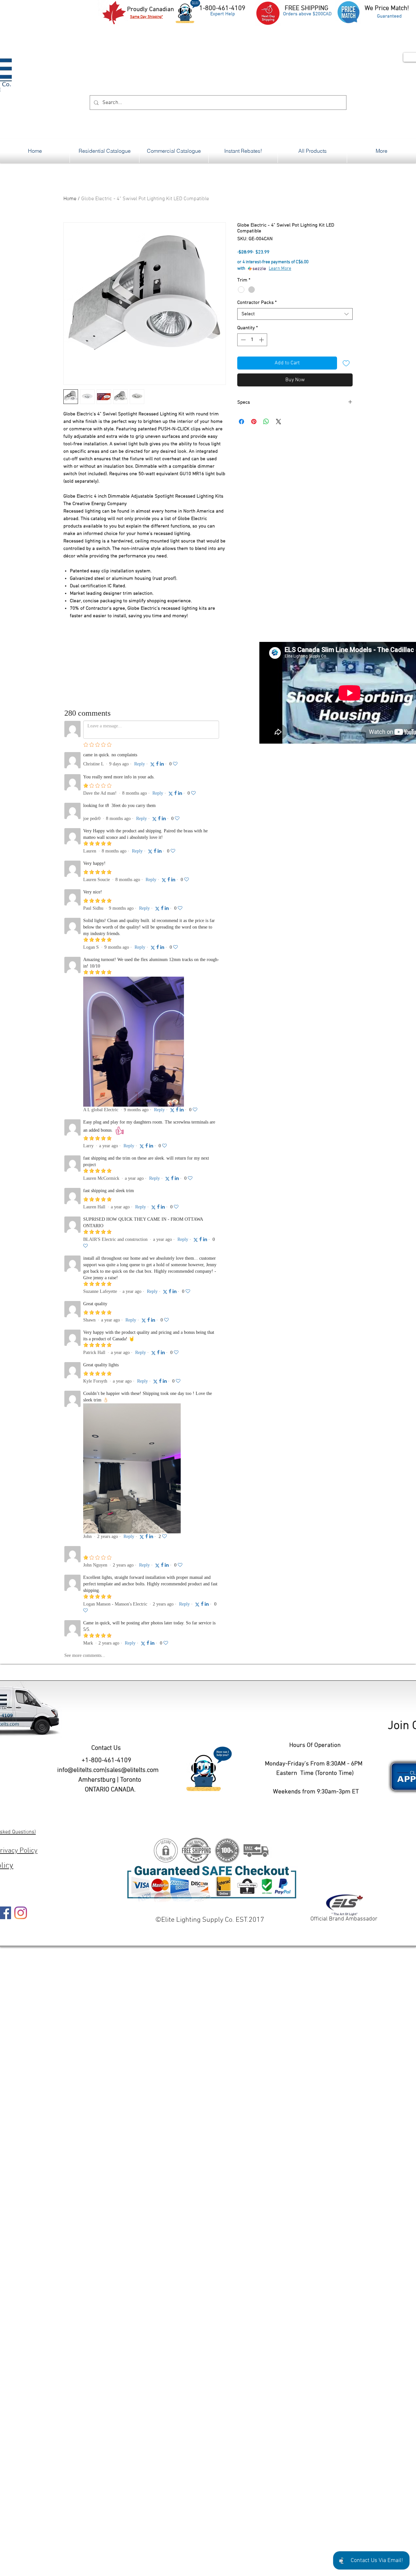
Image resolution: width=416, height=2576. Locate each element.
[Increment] (262, 340)
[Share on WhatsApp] (266, 422)
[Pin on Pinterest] (254, 422)
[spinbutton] (252, 340)
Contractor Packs (257, 303)
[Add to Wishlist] (346, 363)
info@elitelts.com (81, 1770)
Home (70, 199)
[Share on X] (279, 422)
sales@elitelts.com (133, 1770)
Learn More (280, 269)
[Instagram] (21, 1913)
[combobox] (295, 314)
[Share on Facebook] (241, 422)
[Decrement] (243, 340)
